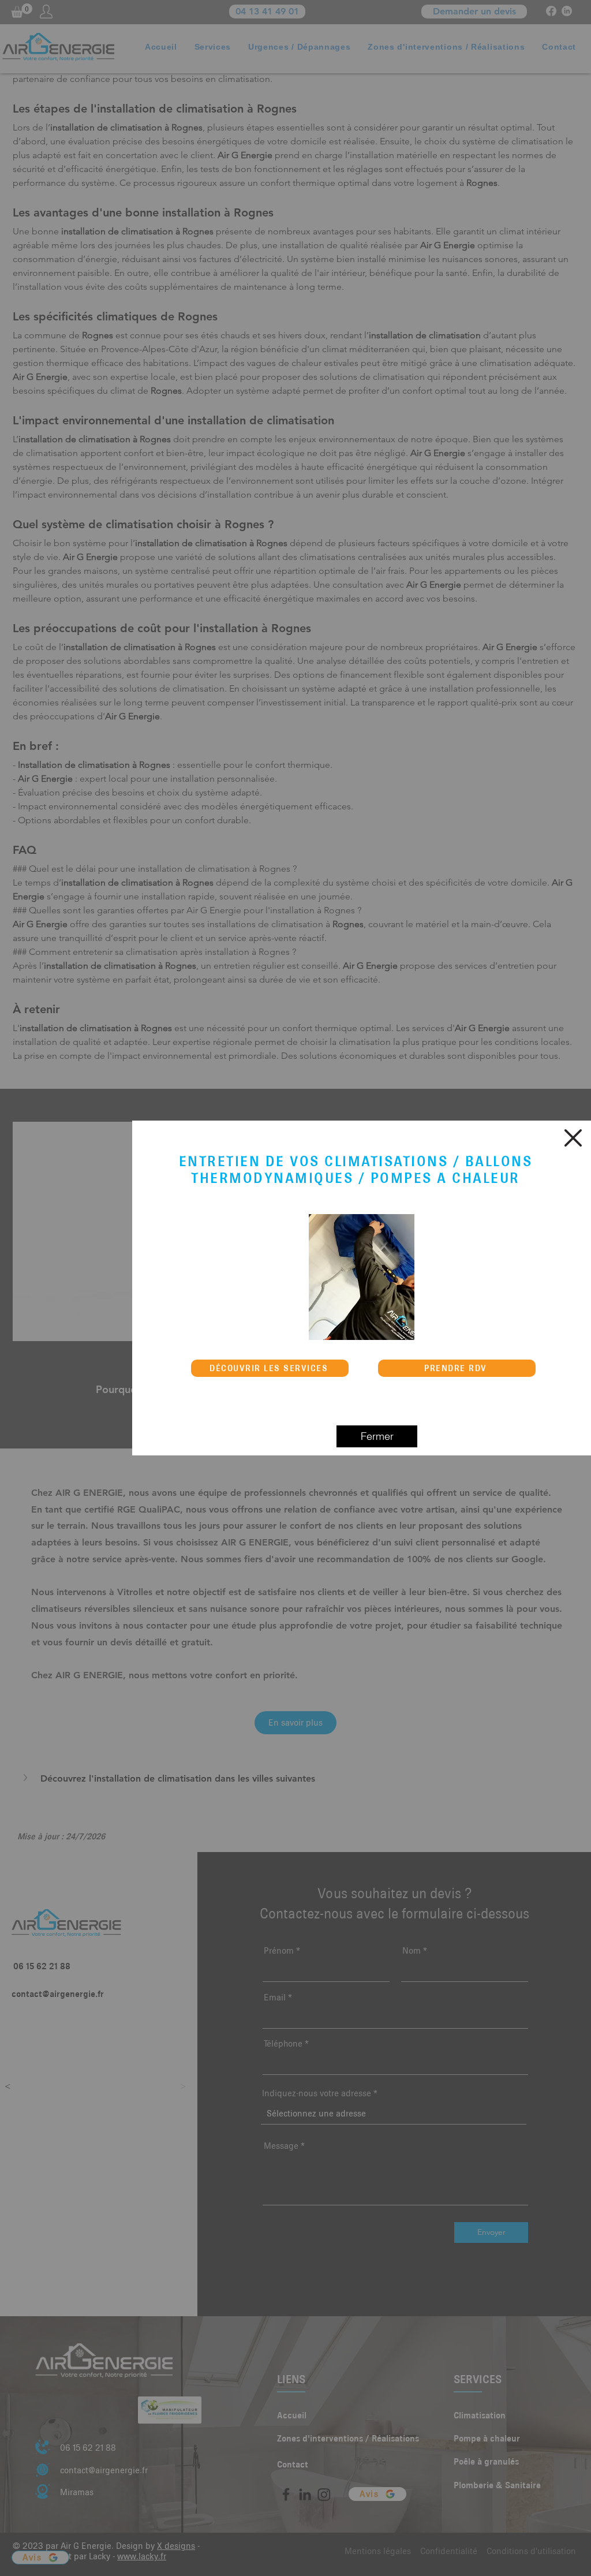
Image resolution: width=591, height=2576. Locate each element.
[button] (573, 1138)
